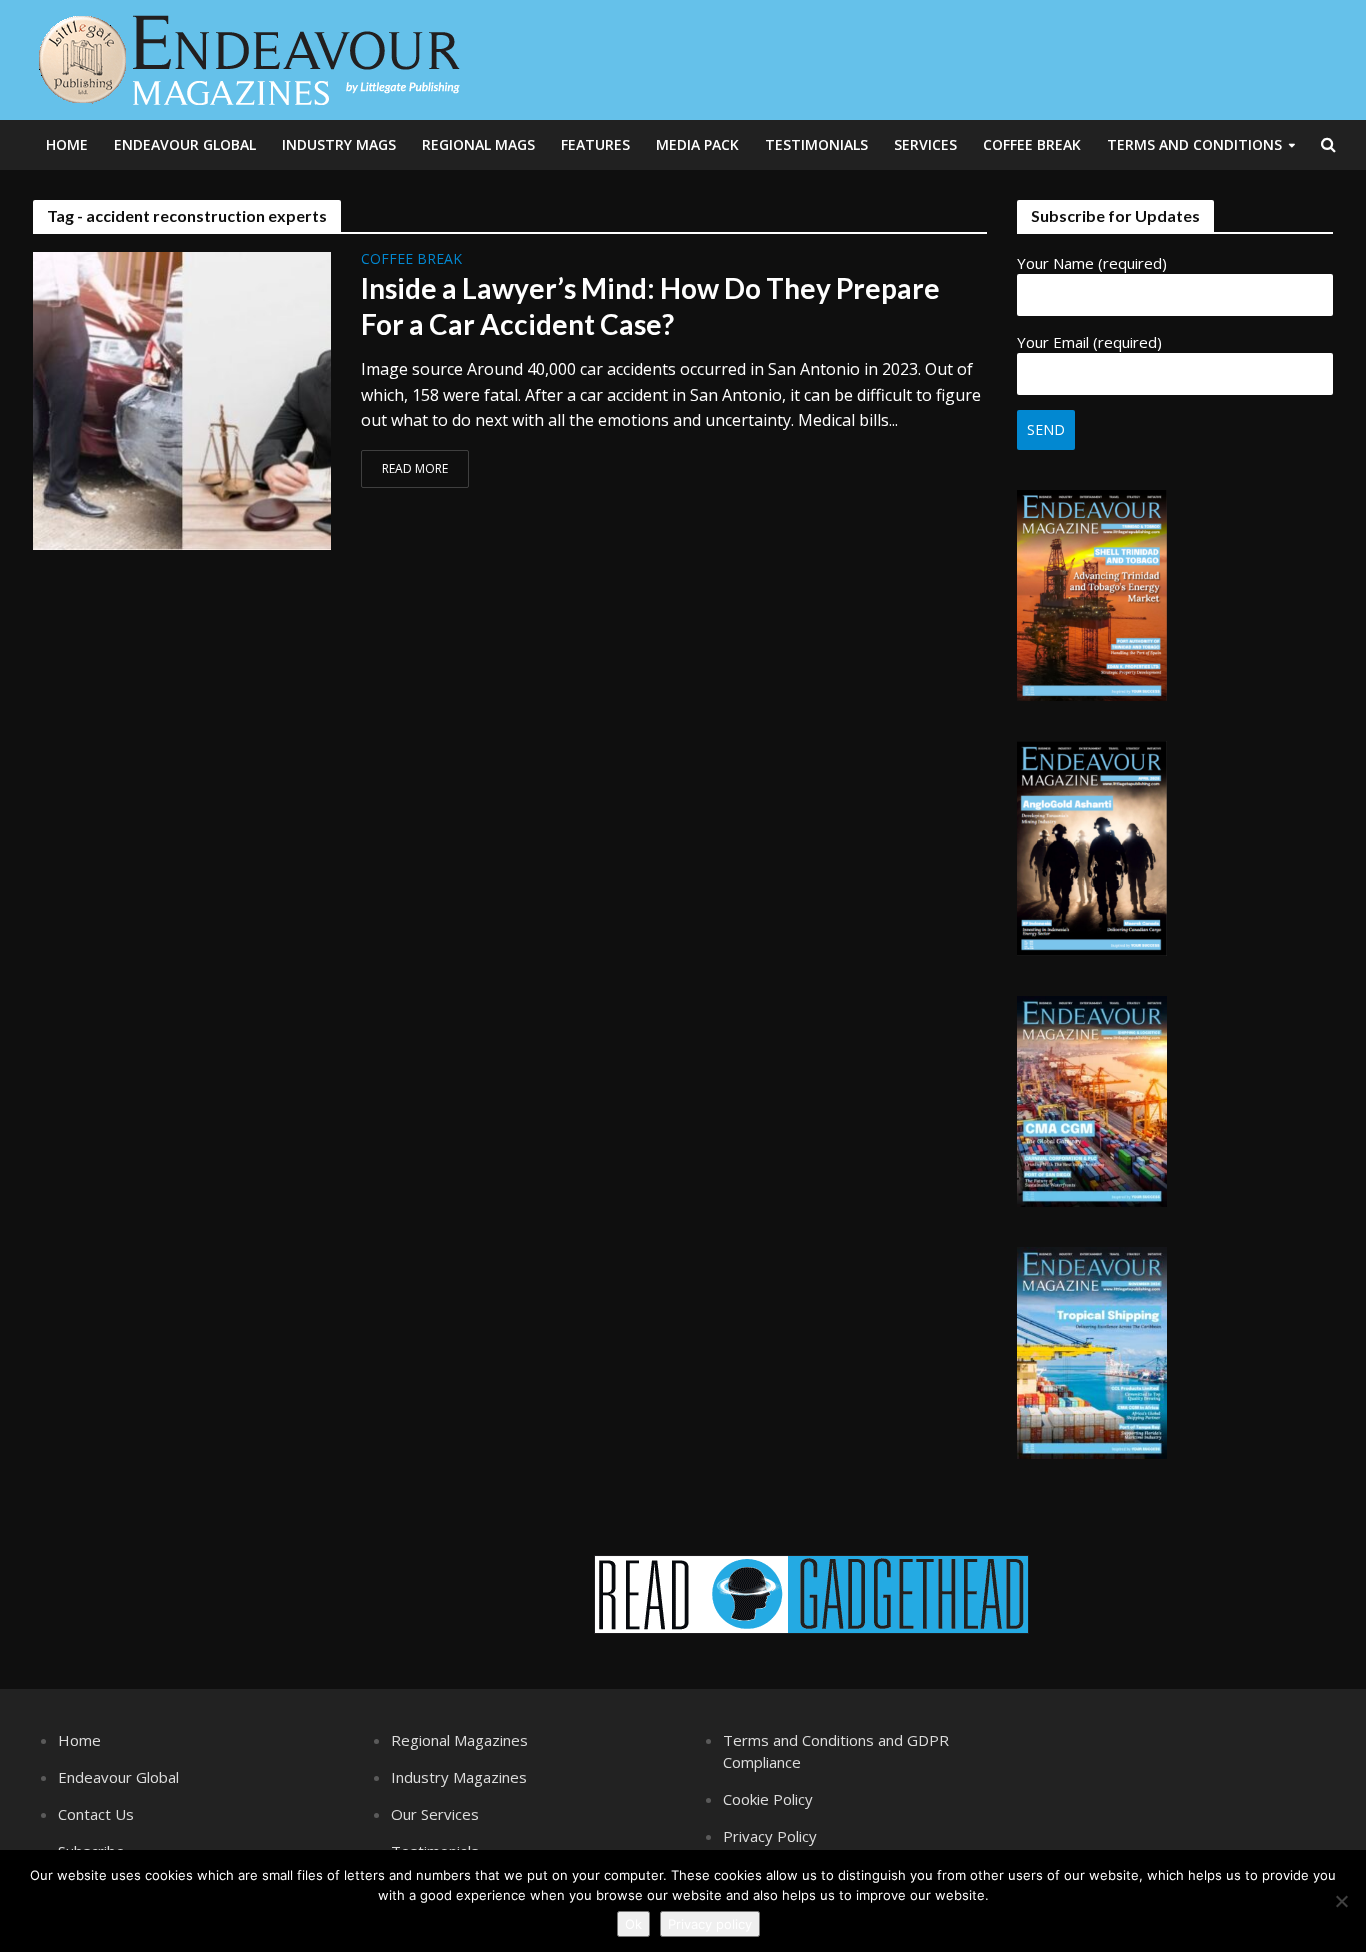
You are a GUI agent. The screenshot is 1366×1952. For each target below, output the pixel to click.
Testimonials (816, 144)
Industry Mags (339, 144)
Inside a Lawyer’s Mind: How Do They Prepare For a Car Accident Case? (650, 306)
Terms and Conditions (1194, 144)
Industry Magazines (459, 1777)
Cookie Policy (768, 1799)
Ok (633, 1924)
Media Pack (697, 144)
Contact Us (96, 1814)
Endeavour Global (185, 144)
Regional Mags (478, 144)
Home (67, 144)
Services (925, 144)
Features (595, 144)
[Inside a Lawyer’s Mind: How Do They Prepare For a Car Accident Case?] (182, 399)
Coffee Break (1032, 144)
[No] (1341, 1901)
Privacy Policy (770, 1836)
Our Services (435, 1814)
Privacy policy (710, 1924)
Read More (415, 468)
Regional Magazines (459, 1740)
